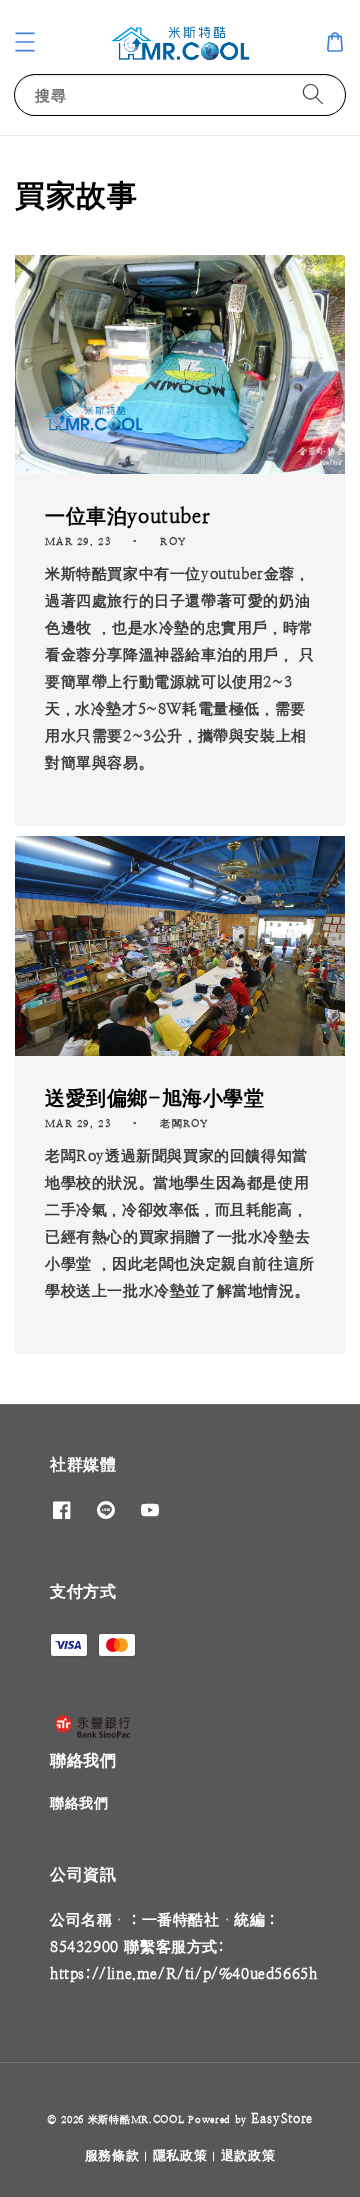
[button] (25, 42)
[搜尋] (313, 94)
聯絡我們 (79, 1803)
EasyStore (282, 2118)
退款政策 (248, 2155)
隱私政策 (180, 2155)
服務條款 (112, 2155)
